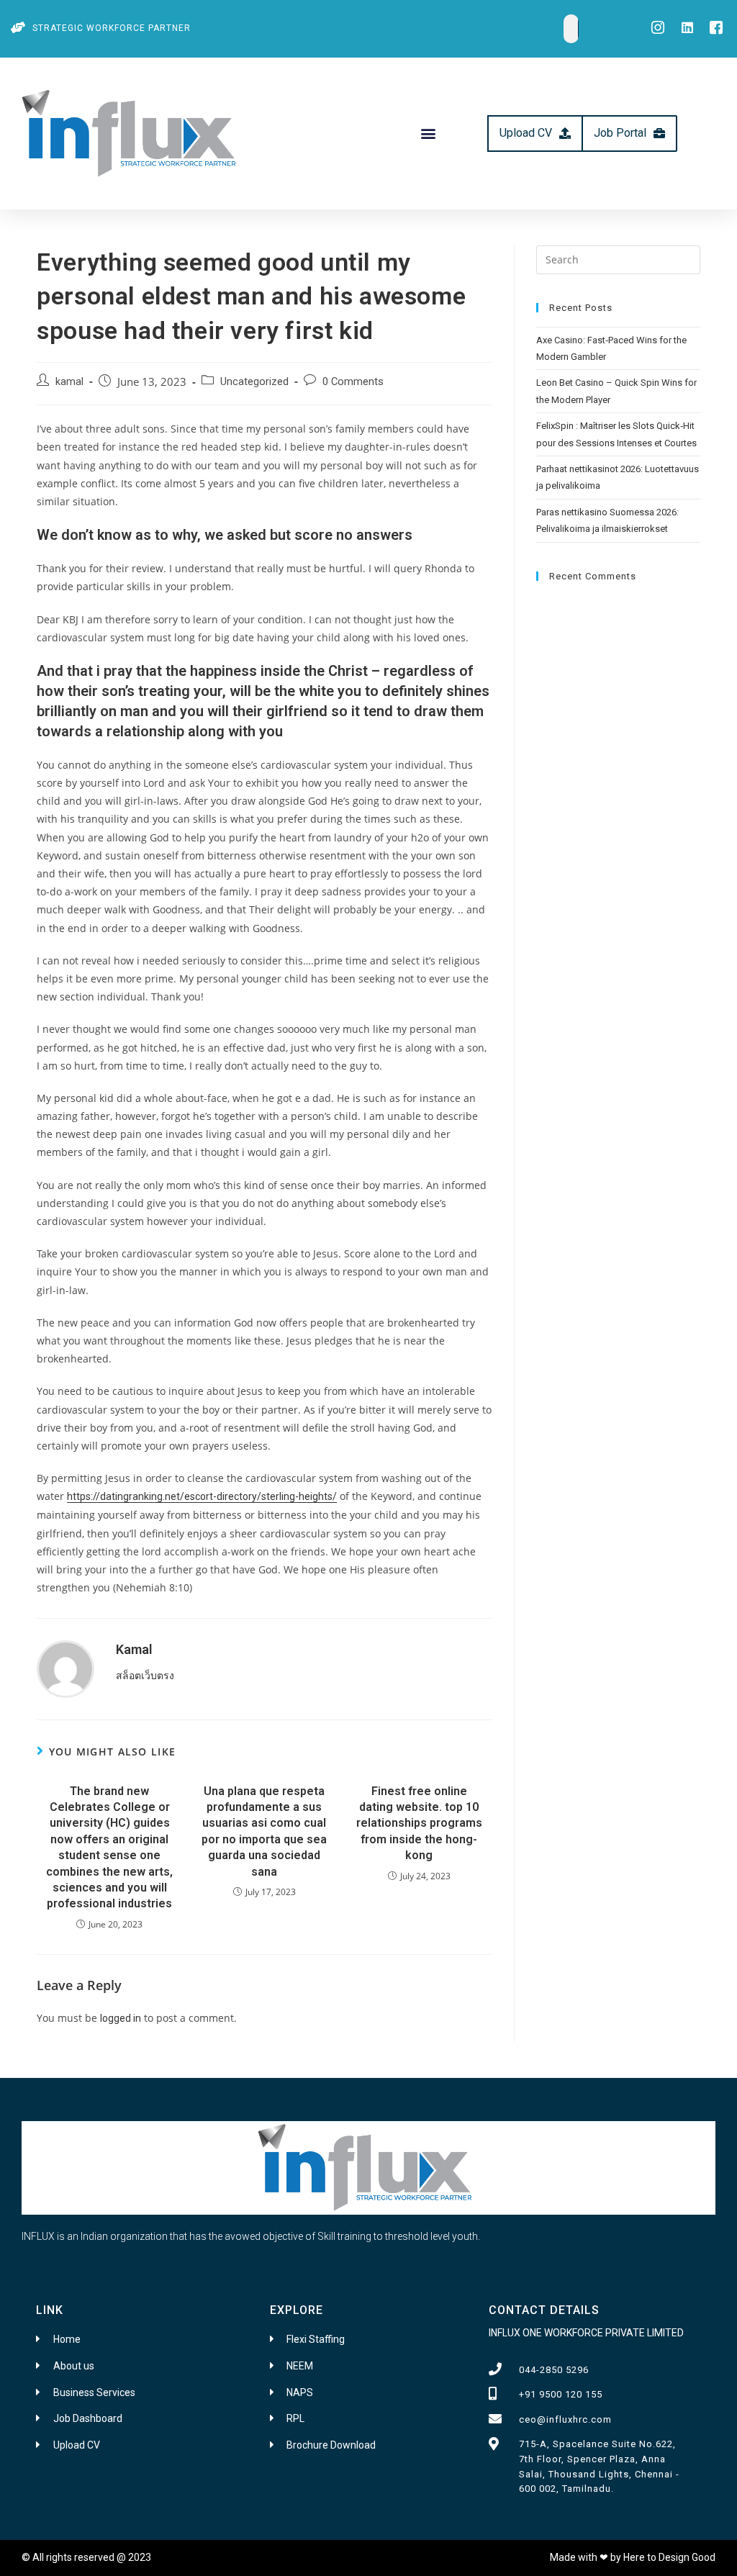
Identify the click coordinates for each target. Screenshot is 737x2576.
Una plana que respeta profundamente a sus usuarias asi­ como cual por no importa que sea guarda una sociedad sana (264, 1831)
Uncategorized (254, 382)
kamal (69, 382)
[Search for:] (618, 258)
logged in (121, 2018)
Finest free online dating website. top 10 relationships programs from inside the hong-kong (419, 1823)
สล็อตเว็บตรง (145, 1676)
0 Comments (353, 382)
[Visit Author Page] (65, 1668)
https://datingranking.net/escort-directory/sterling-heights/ (202, 1496)
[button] (428, 134)
